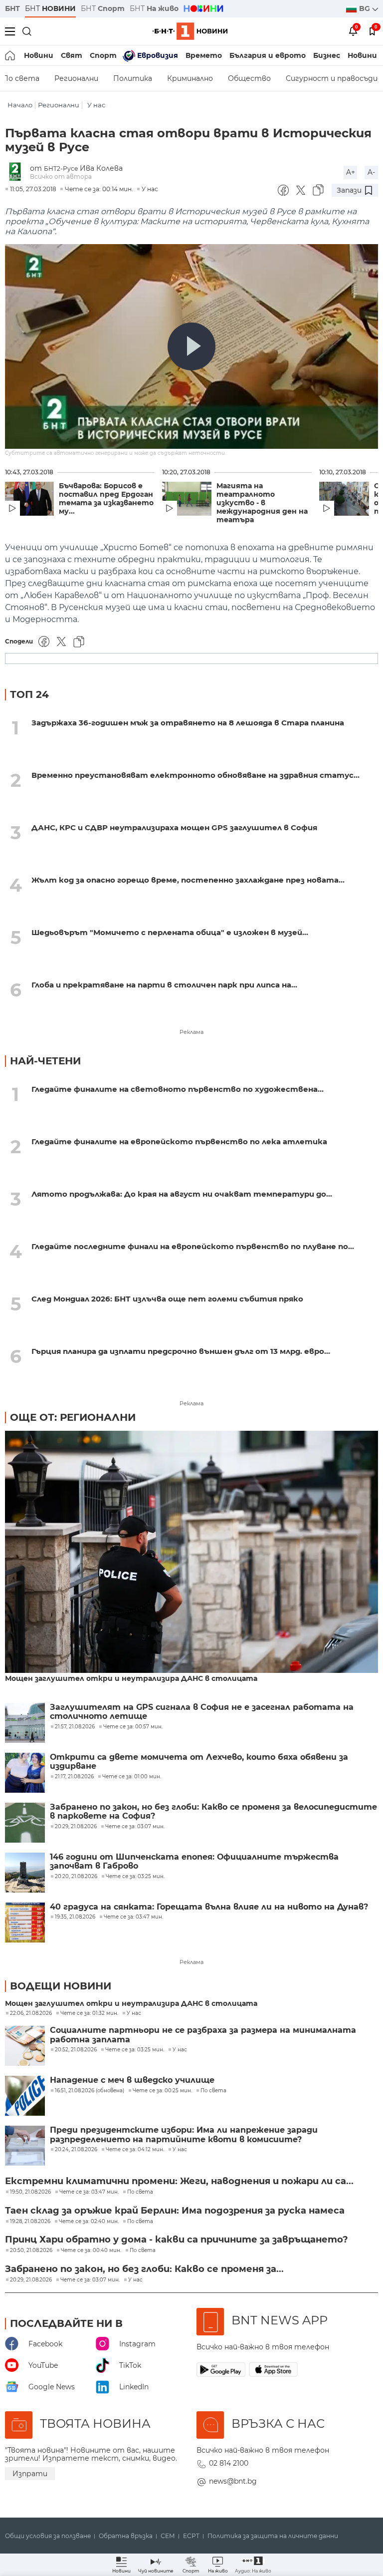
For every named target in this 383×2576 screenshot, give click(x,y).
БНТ (12, 8)
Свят (72, 55)
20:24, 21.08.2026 (76, 2150)
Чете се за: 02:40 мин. (89, 2222)
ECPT (191, 2536)
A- (371, 172)
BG (366, 8)
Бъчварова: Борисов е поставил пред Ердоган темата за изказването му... (106, 499)
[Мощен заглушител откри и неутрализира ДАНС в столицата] (191, 1553)
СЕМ (168, 2536)
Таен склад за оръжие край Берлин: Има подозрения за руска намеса (175, 2211)
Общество (249, 78)
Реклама (191, 1032)
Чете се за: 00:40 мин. (91, 2251)
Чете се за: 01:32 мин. (89, 2013)
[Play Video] (191, 346)
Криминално (190, 78)
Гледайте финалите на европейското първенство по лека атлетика (179, 1141)
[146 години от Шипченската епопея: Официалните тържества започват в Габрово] (25, 1873)
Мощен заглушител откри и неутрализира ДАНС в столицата (131, 1679)
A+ (351, 172)
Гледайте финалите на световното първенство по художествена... (178, 1089)
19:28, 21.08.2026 (30, 2222)
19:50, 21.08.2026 (30, 2192)
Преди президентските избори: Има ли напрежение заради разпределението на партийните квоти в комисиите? (184, 2135)
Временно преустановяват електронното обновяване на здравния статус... (195, 775)
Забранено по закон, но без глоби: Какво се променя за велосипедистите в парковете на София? (213, 1812)
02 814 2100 (229, 2463)
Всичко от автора (61, 176)
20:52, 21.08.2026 (76, 2050)
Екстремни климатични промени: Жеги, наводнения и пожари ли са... (179, 2181)
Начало (20, 105)
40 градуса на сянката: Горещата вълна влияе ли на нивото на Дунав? (209, 1907)
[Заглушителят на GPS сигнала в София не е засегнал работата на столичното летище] (25, 1723)
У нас (96, 105)
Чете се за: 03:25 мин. (135, 2050)
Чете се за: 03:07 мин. (90, 2280)
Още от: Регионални (73, 1417)
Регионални (76, 78)
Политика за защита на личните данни (273, 2536)
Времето (204, 55)
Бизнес (327, 55)
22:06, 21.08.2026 (31, 2013)
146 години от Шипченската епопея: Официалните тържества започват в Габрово (194, 1862)
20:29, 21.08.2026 (31, 2280)
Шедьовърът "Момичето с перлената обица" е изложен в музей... (170, 932)
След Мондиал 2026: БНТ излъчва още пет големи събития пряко (167, 1299)
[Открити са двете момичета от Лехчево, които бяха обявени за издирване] (25, 1773)
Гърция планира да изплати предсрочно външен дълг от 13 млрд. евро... (181, 1351)
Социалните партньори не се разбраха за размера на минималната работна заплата (203, 2035)
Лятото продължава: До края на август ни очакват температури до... (182, 1194)
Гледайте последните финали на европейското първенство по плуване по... (193, 1246)
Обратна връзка (126, 2536)
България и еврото (268, 55)
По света (213, 2091)
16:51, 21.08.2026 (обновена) (90, 2091)
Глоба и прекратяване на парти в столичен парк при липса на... (164, 985)
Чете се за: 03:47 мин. (89, 2192)
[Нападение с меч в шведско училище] (25, 2096)
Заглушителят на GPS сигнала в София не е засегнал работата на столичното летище (202, 1712)
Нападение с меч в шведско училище (132, 2080)
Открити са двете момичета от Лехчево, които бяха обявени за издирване (199, 1762)
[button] (253, 2565)
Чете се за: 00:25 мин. (162, 2091)
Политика (133, 78)
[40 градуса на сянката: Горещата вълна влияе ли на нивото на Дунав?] (25, 1923)
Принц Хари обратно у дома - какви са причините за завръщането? (177, 2240)
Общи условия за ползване (48, 2536)
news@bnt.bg (233, 2481)
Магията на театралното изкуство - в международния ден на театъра (262, 503)
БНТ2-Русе (61, 168)
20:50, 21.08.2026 (31, 2251)
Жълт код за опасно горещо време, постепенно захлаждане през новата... (188, 880)
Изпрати (30, 2474)
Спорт (103, 55)
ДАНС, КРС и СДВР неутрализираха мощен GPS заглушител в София (174, 827)
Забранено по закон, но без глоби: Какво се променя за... (144, 2269)
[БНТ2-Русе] (17, 172)
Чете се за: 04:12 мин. (135, 2150)
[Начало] (11, 55)
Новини (39, 55)
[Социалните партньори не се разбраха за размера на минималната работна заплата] (25, 2046)
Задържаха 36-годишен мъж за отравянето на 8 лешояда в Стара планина (188, 723)
